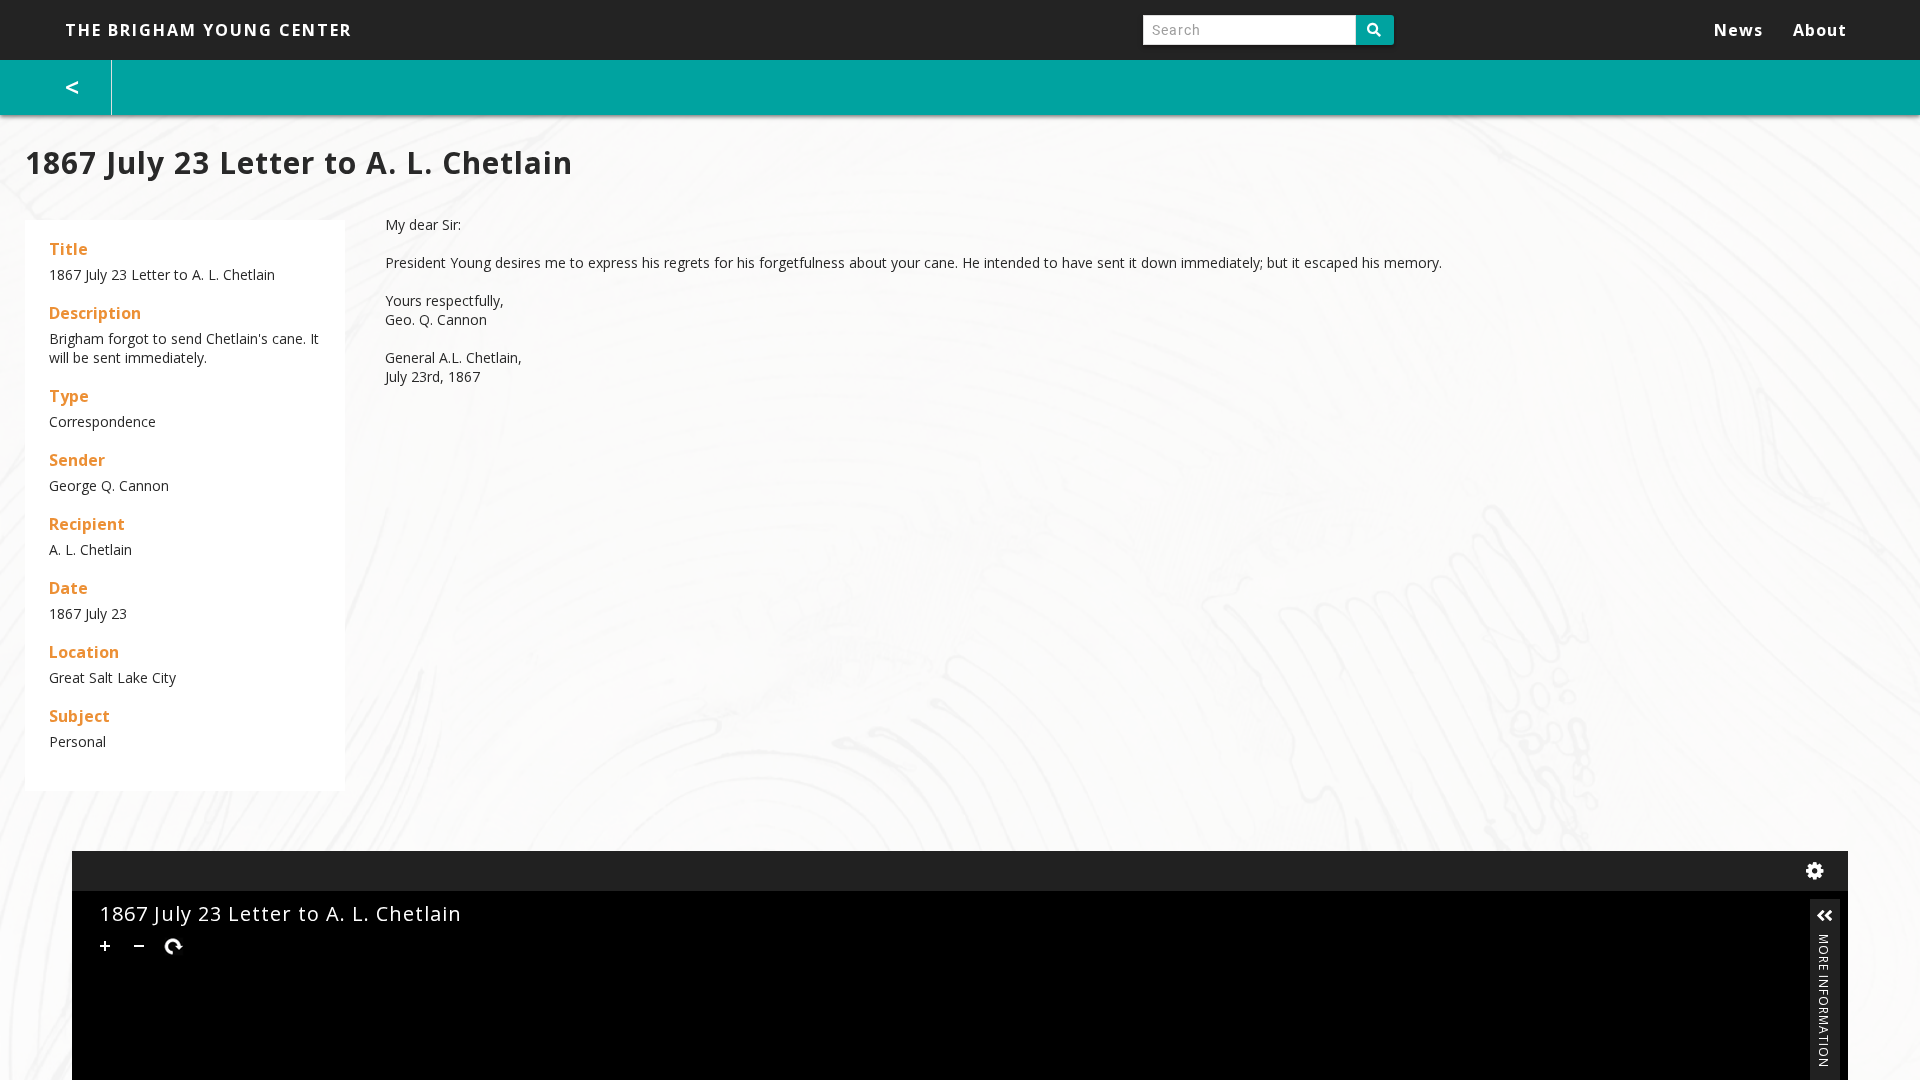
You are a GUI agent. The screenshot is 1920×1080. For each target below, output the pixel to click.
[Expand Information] (1825, 916)
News (1738, 30)
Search (1375, 30)
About (1820, 30)
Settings (1819, 871)
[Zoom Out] (139, 946)
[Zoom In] (105, 946)
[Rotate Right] (173, 946)
